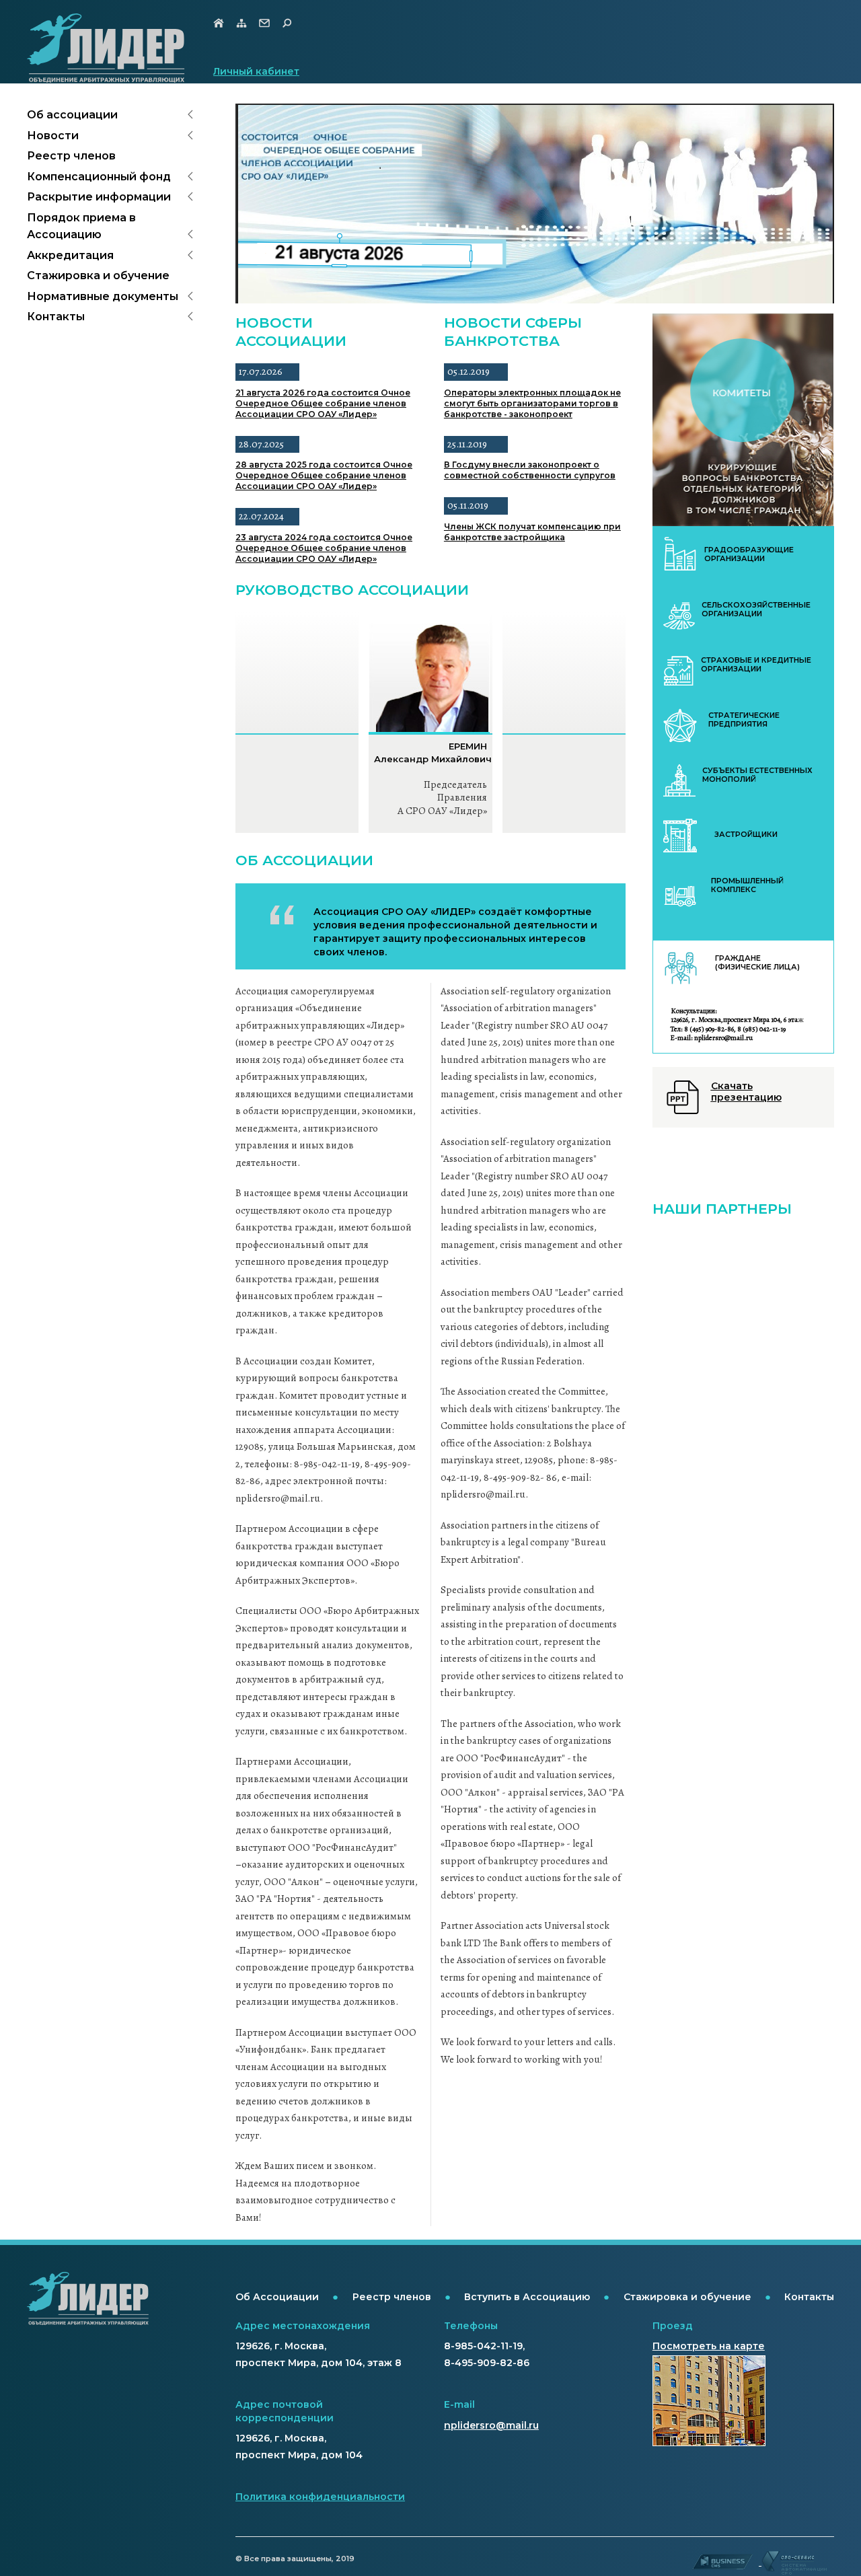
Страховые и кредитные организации (756, 665)
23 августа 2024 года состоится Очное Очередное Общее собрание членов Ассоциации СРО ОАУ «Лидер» (324, 548)
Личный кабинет (256, 71)
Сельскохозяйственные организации (756, 610)
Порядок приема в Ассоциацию (81, 226)
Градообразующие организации (749, 554)
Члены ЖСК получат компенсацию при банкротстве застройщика (532, 532)
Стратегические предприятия (744, 720)
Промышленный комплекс (747, 885)
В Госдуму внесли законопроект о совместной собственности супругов (530, 470)
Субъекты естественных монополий (757, 775)
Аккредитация (70, 255)
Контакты (56, 317)
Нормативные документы (103, 296)
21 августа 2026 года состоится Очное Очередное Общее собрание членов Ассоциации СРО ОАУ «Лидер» (323, 403)
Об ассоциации (72, 115)
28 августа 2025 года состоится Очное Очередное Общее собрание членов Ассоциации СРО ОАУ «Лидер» (324, 475)
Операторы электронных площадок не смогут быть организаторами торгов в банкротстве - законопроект (532, 403)
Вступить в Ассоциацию (527, 2297)
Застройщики (746, 835)
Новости (53, 136)
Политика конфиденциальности (320, 2497)
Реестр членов (71, 156)
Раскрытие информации (99, 197)
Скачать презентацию (746, 1092)
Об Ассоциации (277, 2297)
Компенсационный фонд (99, 177)
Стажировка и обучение (98, 275)
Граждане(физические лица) (757, 963)
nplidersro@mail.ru (491, 2425)
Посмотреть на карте (709, 2346)
